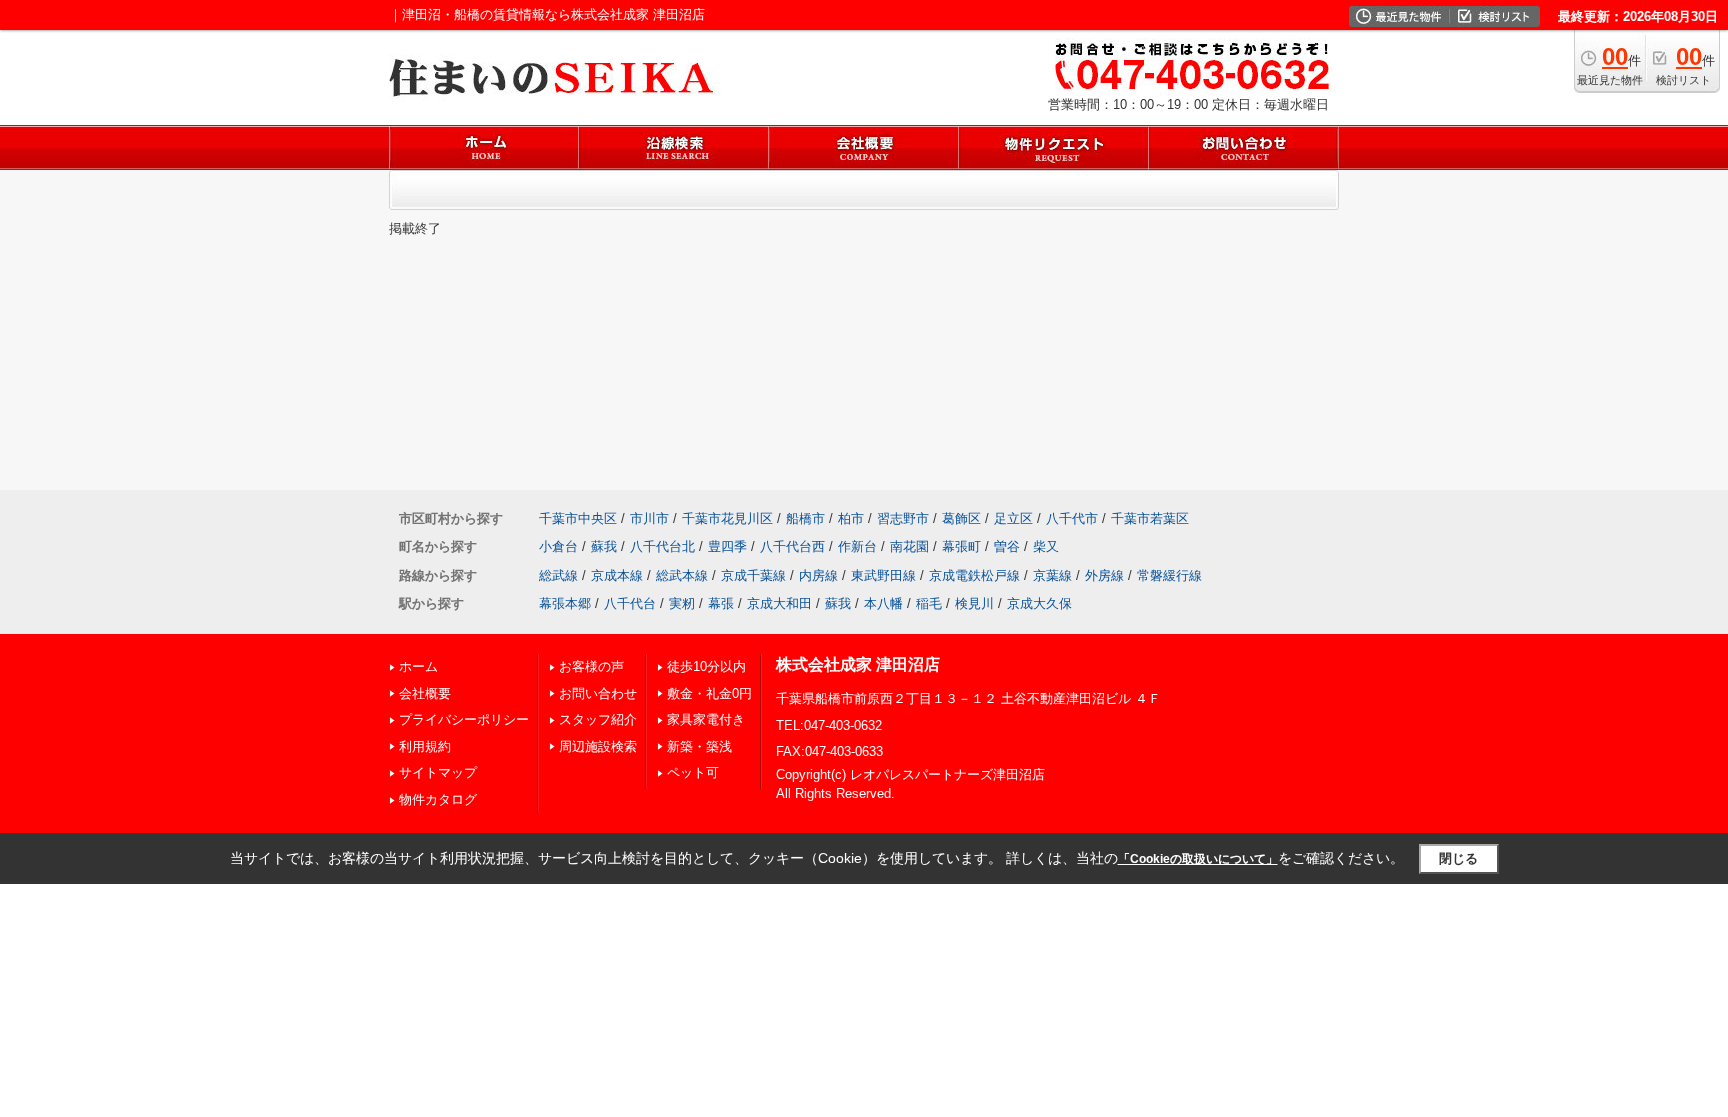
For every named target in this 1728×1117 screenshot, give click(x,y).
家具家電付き (706, 719)
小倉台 (558, 546)
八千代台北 (662, 546)
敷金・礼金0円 (709, 693)
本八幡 (883, 603)
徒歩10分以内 (706, 666)
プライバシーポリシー (464, 719)
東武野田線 (883, 575)
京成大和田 (779, 603)
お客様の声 (591, 666)
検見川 (974, 603)
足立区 (1013, 518)
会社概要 (425, 693)
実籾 (682, 603)
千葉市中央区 (578, 518)
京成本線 (617, 575)
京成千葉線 (753, 575)
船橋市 (805, 518)
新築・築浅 (699, 746)
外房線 (1104, 575)
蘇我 (604, 546)
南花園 (909, 546)
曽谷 (1007, 546)
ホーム (418, 666)
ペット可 (693, 772)
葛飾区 (961, 518)
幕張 (721, 603)
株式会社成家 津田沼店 (858, 664)
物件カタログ (438, 799)
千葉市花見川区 (727, 518)
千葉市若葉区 (1150, 518)
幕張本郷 (565, 603)
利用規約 (425, 746)
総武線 (558, 575)
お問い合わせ (598, 693)
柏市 (851, 518)
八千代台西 (792, 546)
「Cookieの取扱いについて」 (1198, 859)
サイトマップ (438, 772)
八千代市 (1072, 518)
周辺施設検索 (598, 746)
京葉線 (1052, 575)
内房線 (818, 575)
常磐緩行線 (1169, 575)
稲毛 (929, 603)
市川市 (649, 518)
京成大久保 (1039, 603)
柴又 (1046, 546)
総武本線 (682, 575)
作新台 (857, 546)
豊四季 (727, 546)
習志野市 (903, 518)
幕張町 (961, 546)
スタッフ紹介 (598, 719)
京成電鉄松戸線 (974, 575)
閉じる (1458, 858)
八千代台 (630, 603)
